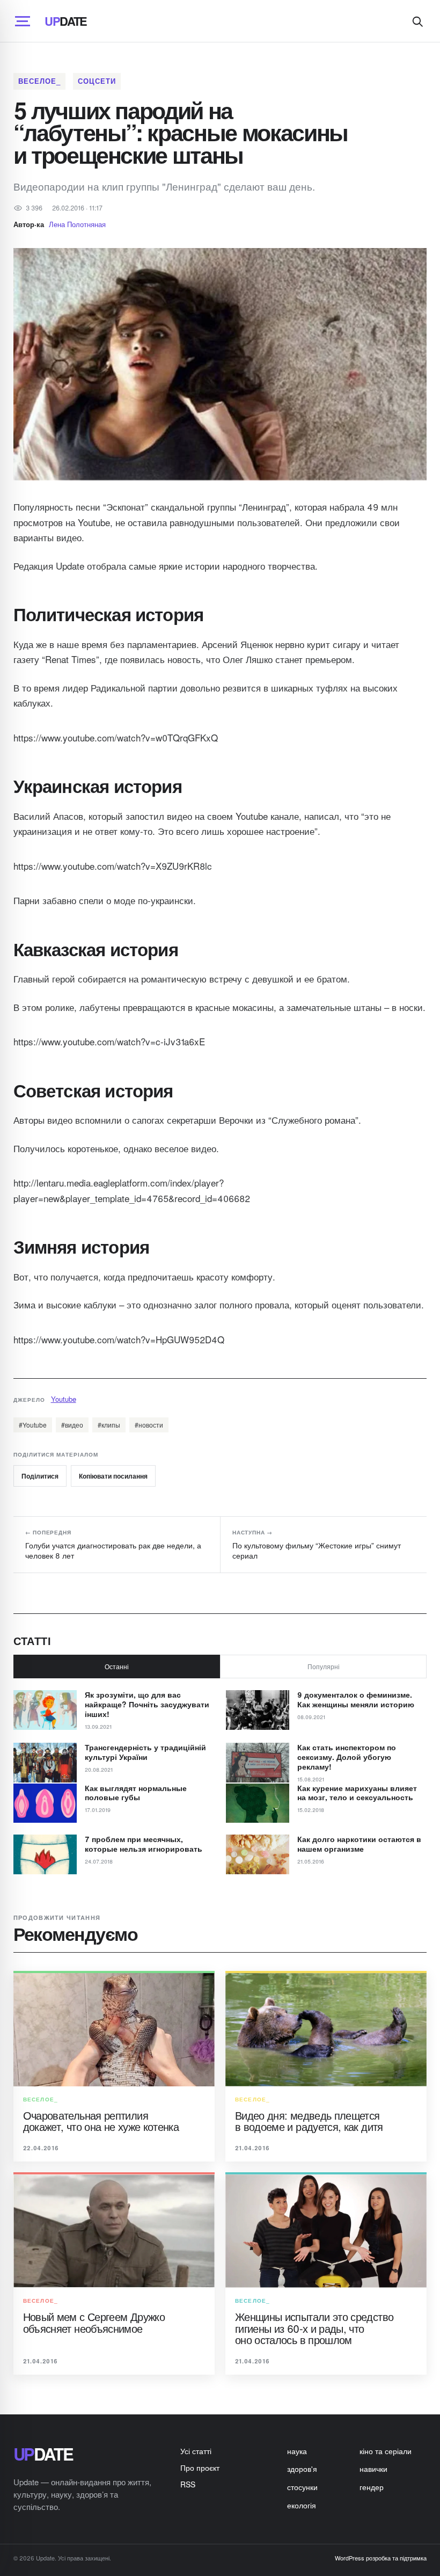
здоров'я (302, 2469)
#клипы (109, 1425)
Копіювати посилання (113, 1476)
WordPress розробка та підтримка (381, 2558)
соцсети (97, 81)
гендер (372, 2487)
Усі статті (196, 2451)
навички (373, 2469)
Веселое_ (39, 81)
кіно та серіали (386, 2451)
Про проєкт (200, 2468)
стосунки (302, 2487)
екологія (302, 2505)
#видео (72, 1425)
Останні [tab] (117, 1666)
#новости (149, 1425)
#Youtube (33, 1425)
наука (297, 2451)
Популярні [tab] (324, 1666)
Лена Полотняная (77, 224)
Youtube (64, 1399)
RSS (188, 2484)
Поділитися (40, 1476)
